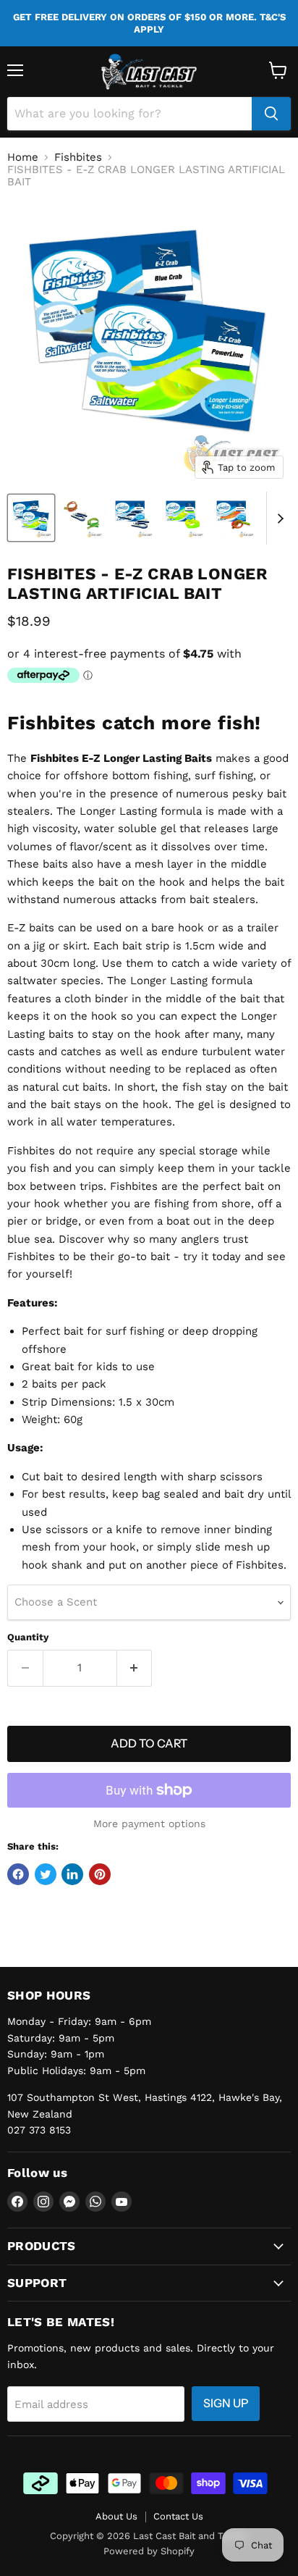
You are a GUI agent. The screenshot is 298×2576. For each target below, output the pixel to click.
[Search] (271, 114)
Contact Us (178, 2516)
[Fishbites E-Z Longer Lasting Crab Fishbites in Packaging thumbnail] (31, 518)
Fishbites (78, 158)
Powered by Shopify (149, 2551)
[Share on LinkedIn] (72, 1874)
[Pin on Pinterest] (100, 1874)
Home (23, 158)
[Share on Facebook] (18, 1874)
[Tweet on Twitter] (46, 1874)
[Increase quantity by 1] (135, 1668)
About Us (116, 2516)
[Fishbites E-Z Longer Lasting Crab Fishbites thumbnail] (82, 518)
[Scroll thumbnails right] (278, 519)
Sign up (226, 2403)
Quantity (28, 1637)
